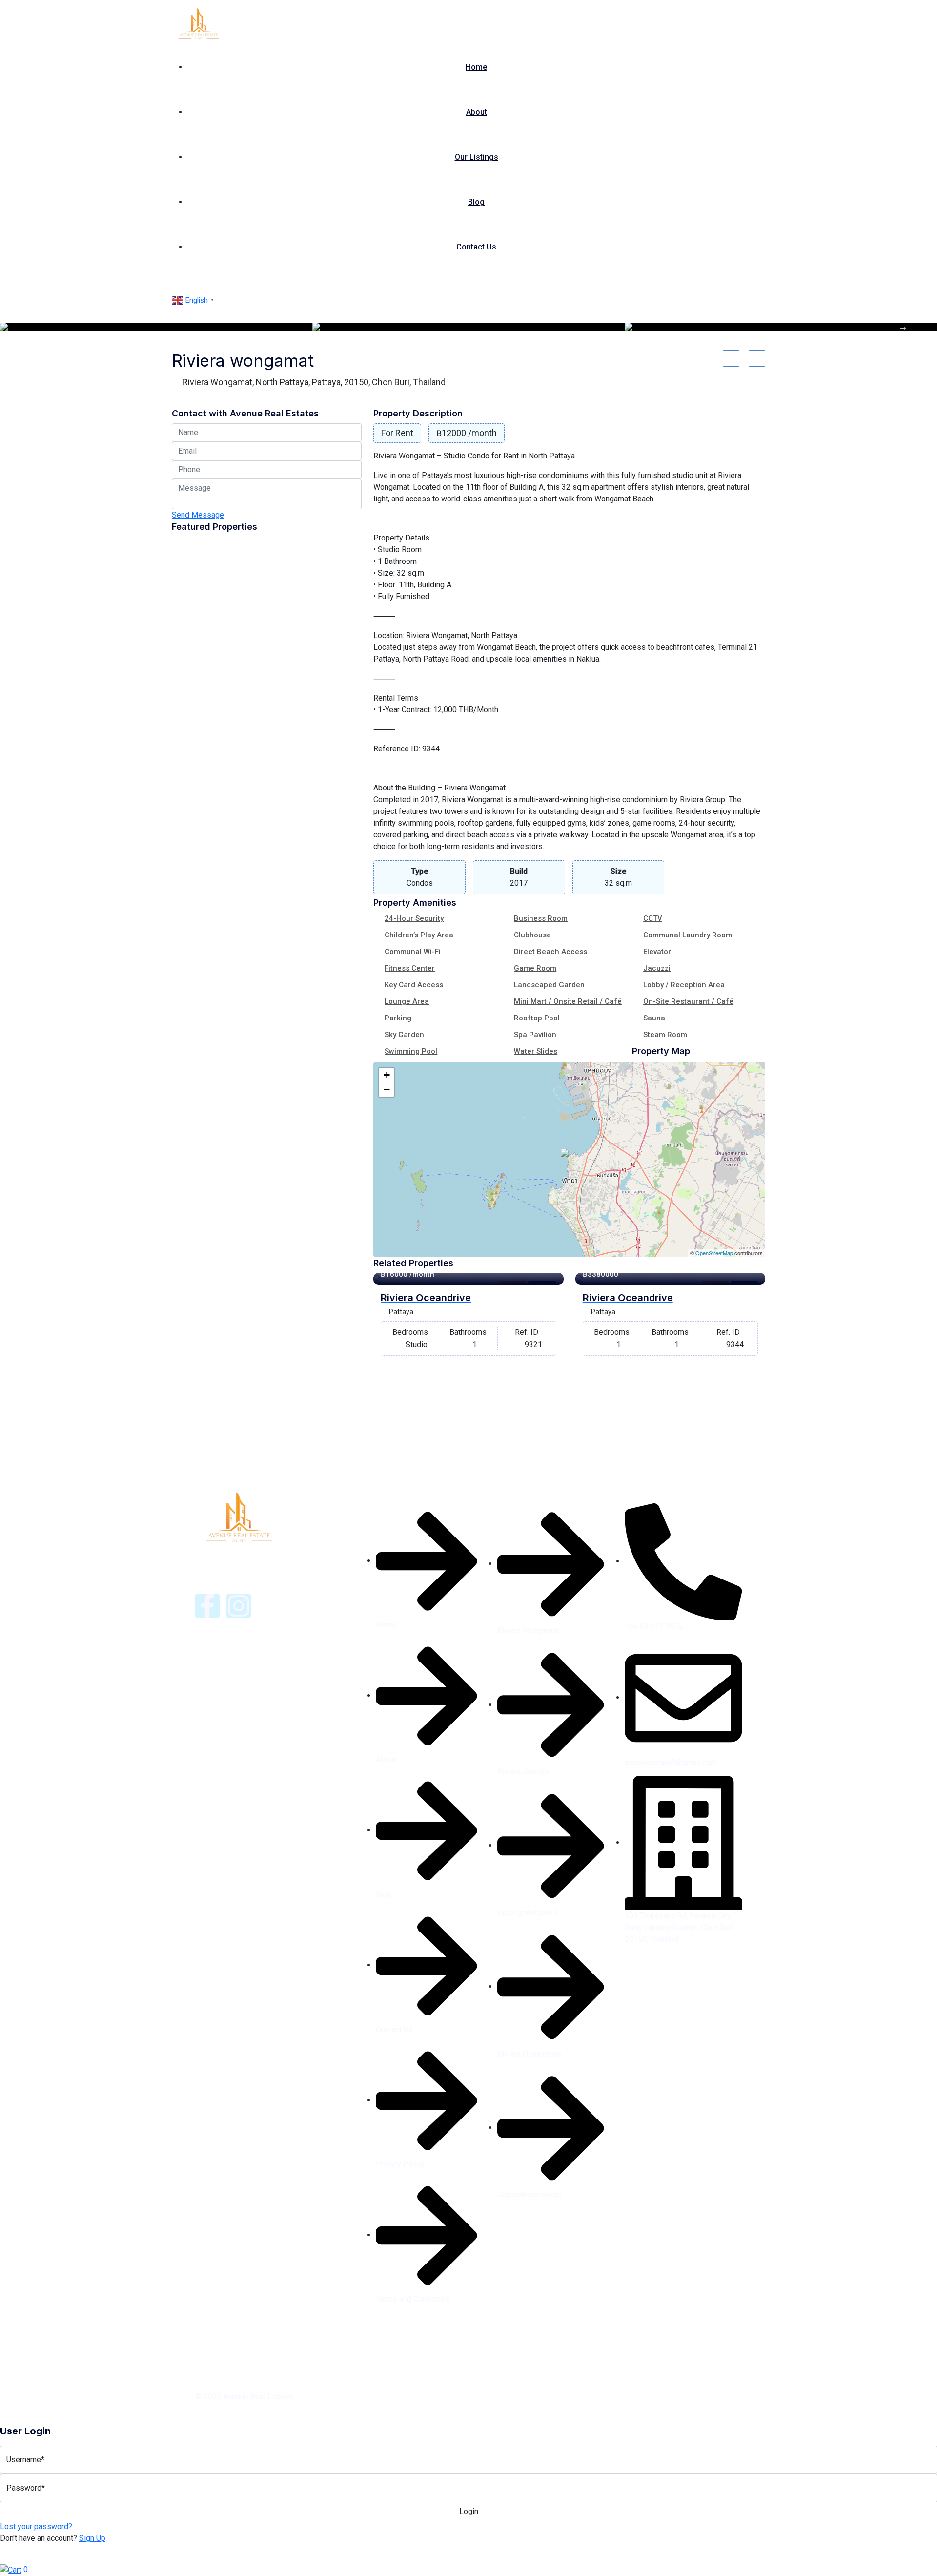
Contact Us (476, 247)
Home (476, 67)
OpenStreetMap (714, 1253)
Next (903, 327)
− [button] (387, 1090)
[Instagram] (239, 1606)
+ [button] (387, 1075)
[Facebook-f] (207, 1606)
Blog (476, 202)
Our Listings (477, 157)
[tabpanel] (156, 327)
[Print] (757, 358)
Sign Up (92, 2538)
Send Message (198, 515)
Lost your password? (36, 2526)
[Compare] (731, 358)
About (477, 112)
